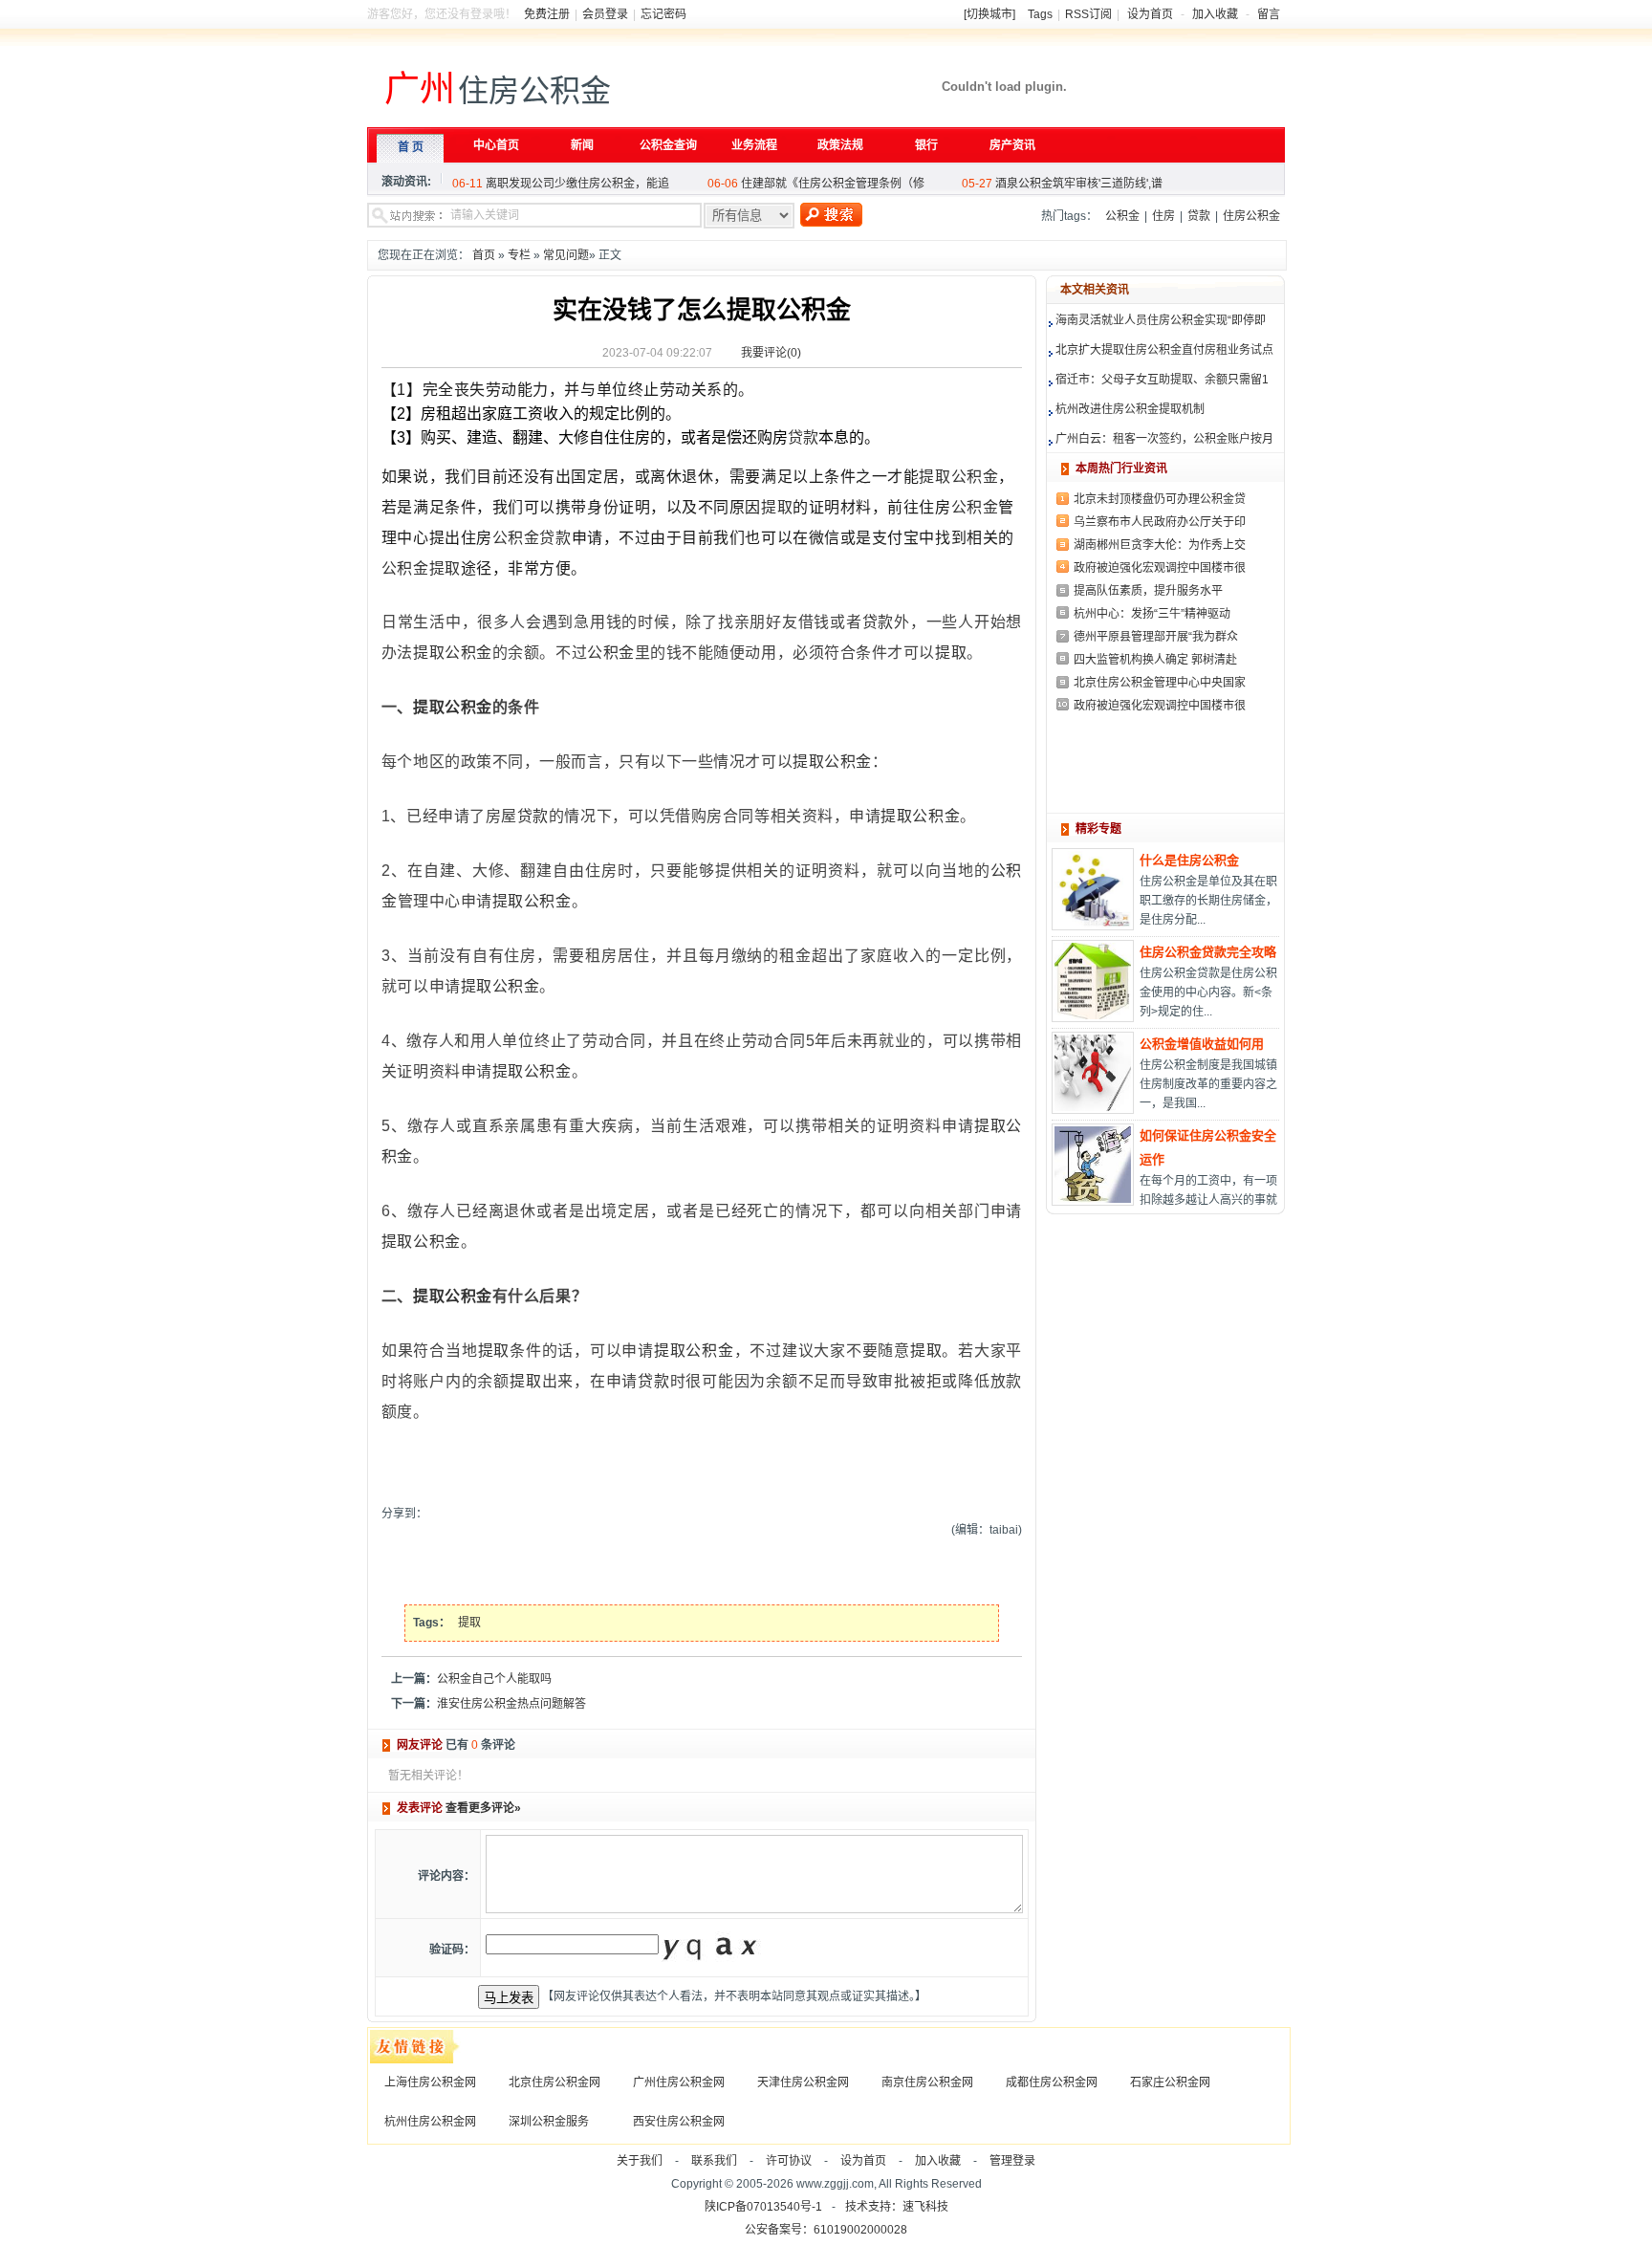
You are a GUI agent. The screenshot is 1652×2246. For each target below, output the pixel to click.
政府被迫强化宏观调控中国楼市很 (1160, 568)
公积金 (1122, 216)
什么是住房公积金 (1189, 860)
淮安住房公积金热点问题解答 (511, 1704)
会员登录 (605, 14)
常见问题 (566, 255)
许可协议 (789, 2161)
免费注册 (547, 14)
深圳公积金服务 (549, 2122)
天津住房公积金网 (803, 2082)
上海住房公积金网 (430, 2082)
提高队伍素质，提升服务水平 (1148, 591)
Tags (1040, 14)
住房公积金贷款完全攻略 (1208, 952)
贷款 (1199, 216)
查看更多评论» (483, 1808)
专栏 (519, 255)
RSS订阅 (1088, 14)
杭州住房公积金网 (430, 2122)
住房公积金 (1251, 216)
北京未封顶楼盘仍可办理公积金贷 (1160, 499)
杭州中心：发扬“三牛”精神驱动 (1152, 614)
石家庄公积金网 (1170, 2082)
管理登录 (1012, 2161)
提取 (935, 477)
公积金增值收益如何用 (1202, 1044)
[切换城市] (989, 14)
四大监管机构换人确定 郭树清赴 (1155, 660)
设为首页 (1150, 14)
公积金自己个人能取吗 (494, 1679)
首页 (484, 255)
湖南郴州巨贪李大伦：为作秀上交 (1160, 545)
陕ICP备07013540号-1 (763, 2207)
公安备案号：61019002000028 (826, 2230)
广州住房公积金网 (679, 2082)
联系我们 (714, 2161)
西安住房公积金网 (679, 2122)
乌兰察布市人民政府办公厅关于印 (1160, 522)
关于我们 (640, 2161)
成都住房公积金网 (1052, 2082)
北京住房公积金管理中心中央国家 (1160, 683)
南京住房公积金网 (927, 2082)
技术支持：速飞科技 (897, 2207)
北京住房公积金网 (554, 2082)
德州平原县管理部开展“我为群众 (1156, 637)
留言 (1269, 14)
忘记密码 (663, 14)
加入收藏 (1215, 14)
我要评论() (771, 353)
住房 (1163, 216)
